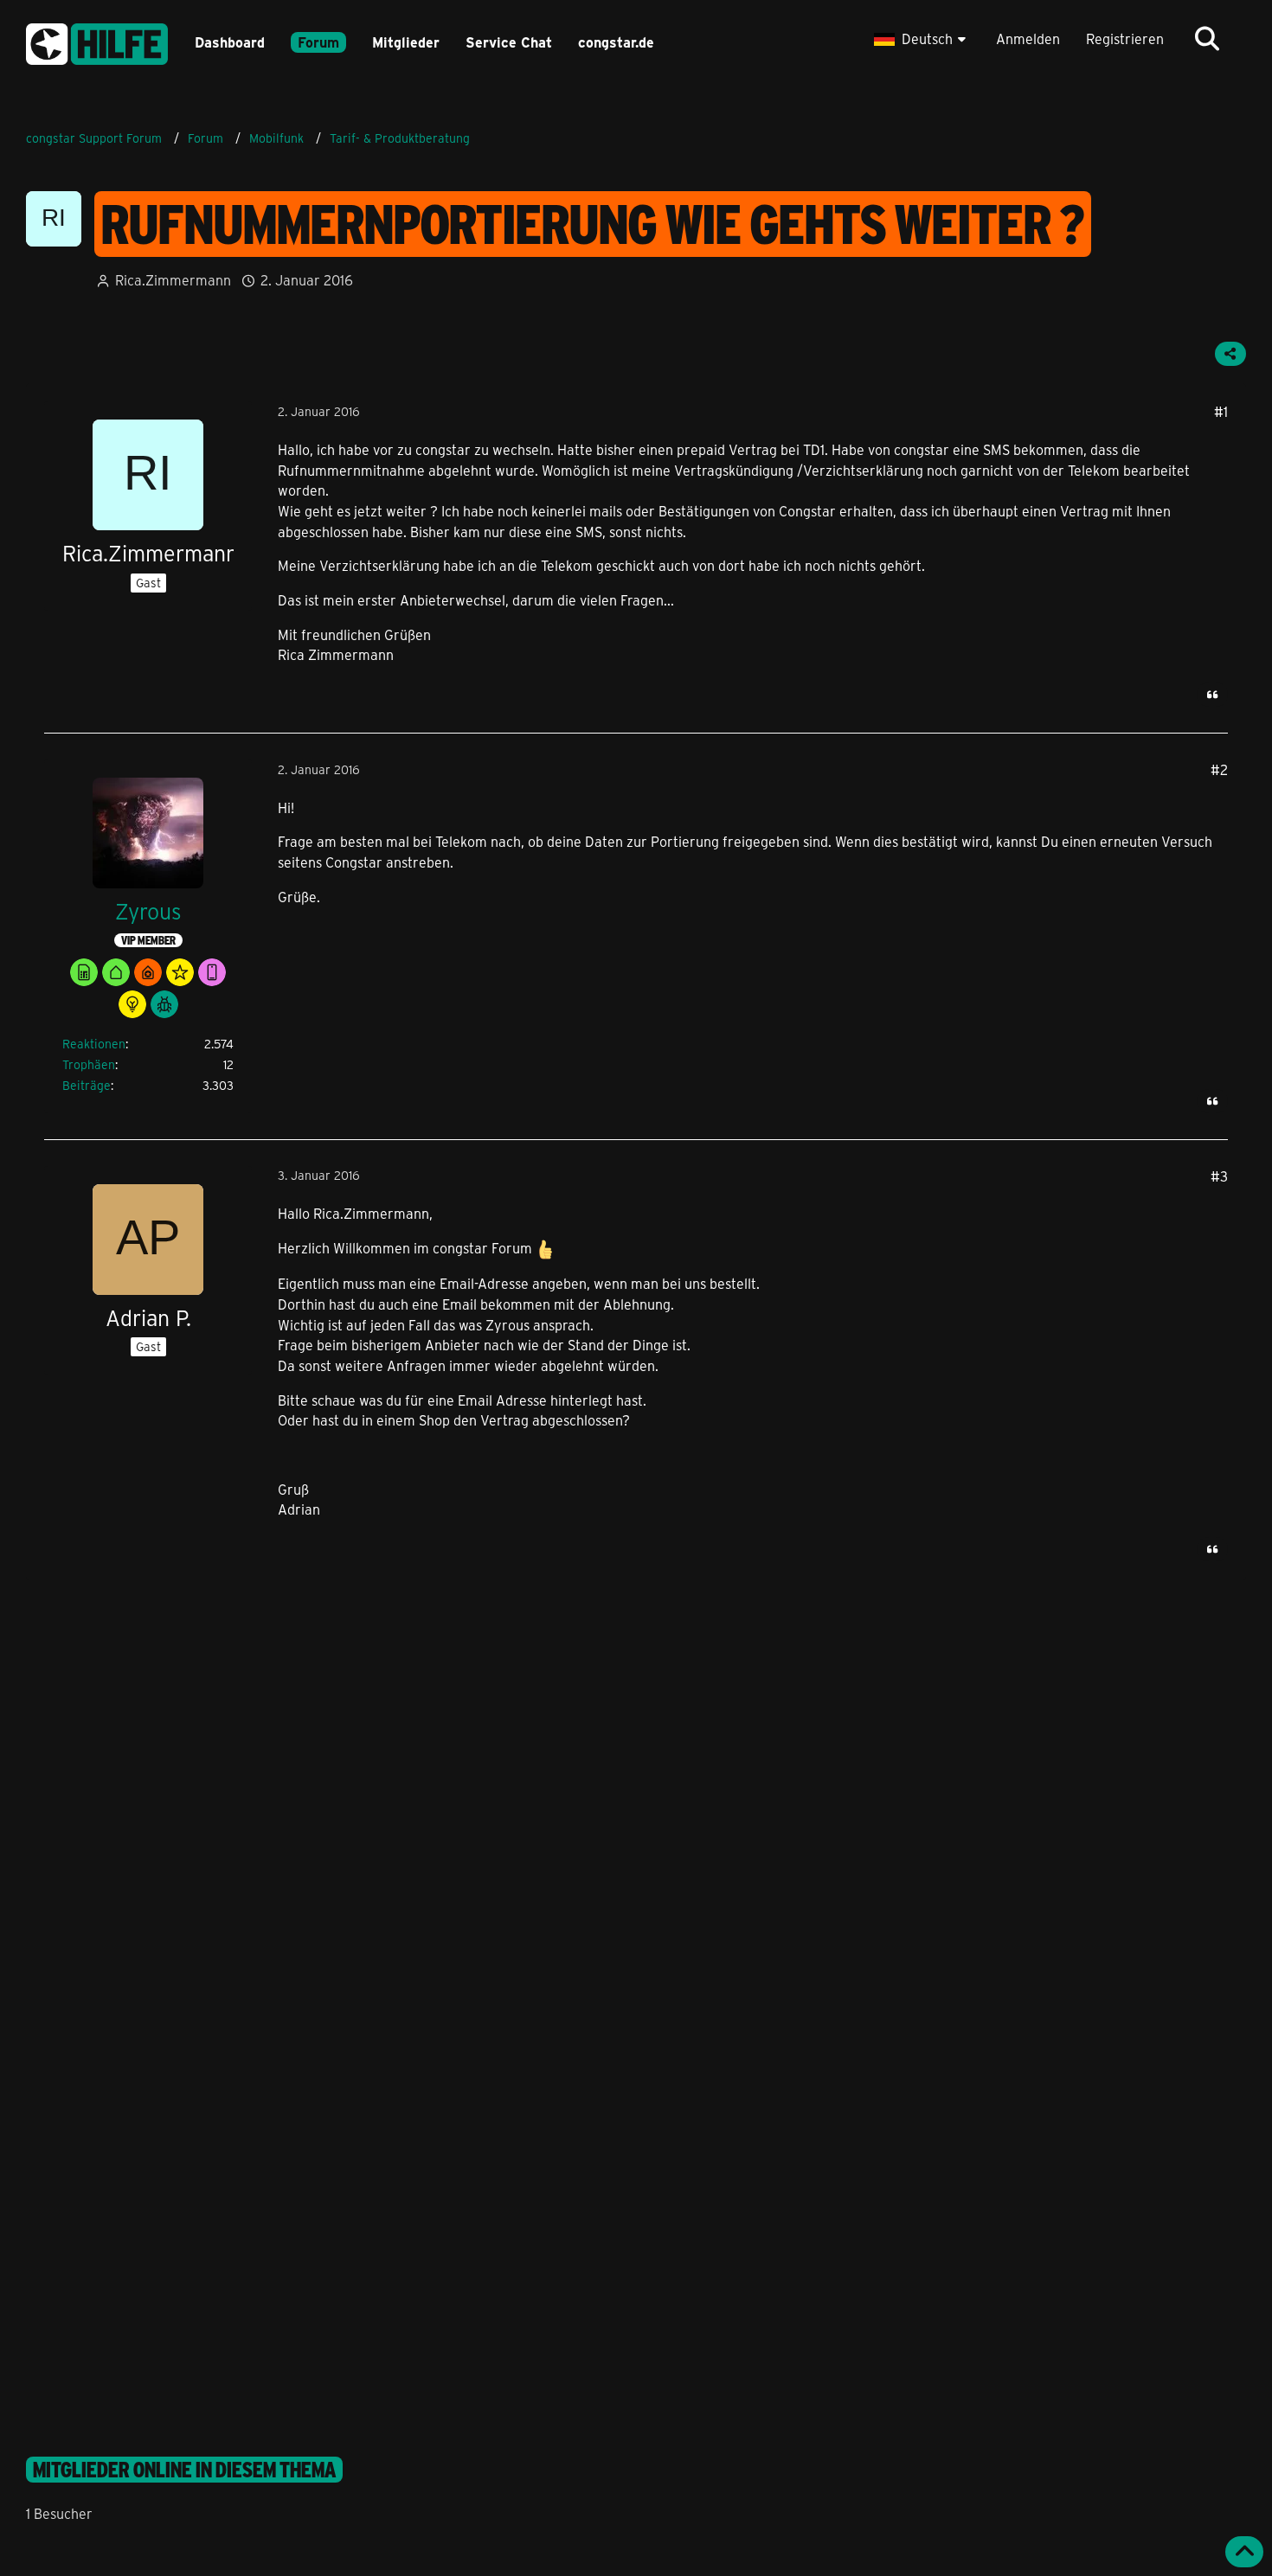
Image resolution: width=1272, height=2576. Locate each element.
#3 (1219, 1176)
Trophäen (89, 1064)
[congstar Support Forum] (97, 41)
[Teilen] (1230, 354)
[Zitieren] (1212, 695)
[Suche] (1207, 39)
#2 (1219, 769)
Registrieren (1125, 38)
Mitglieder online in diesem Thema (184, 2470)
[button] (922, 39)
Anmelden (1028, 38)
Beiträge (87, 1085)
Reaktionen (94, 1044)
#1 (1221, 411)
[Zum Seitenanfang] (1244, 2552)
